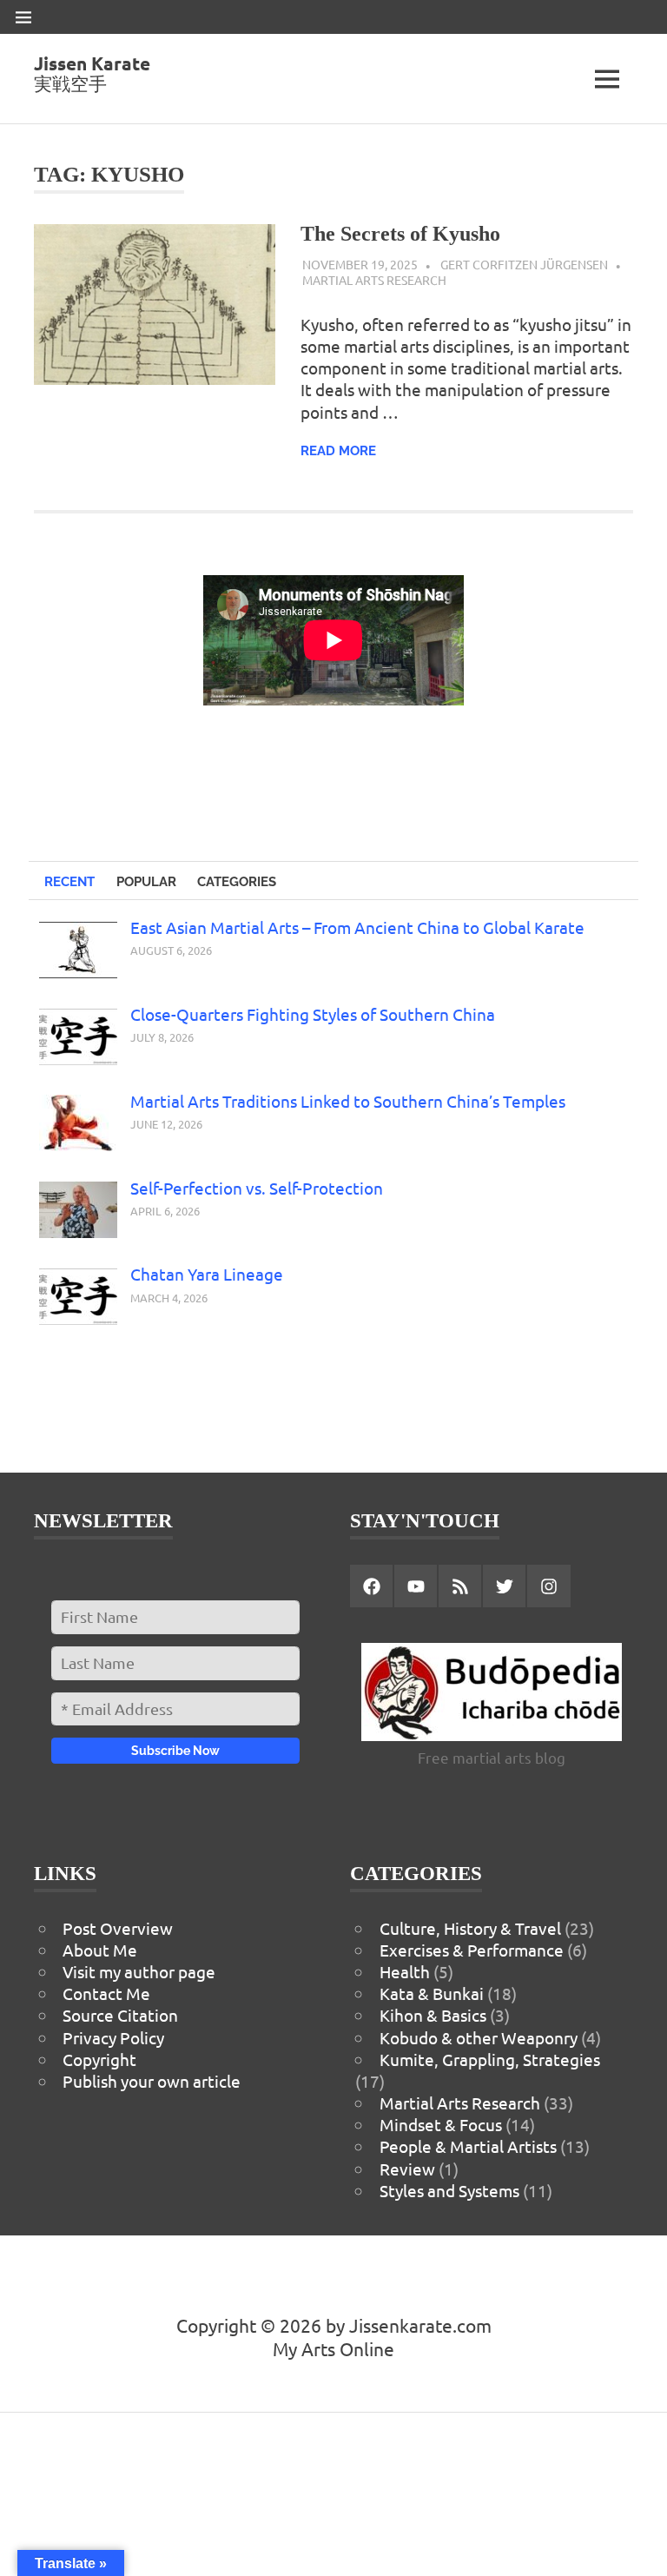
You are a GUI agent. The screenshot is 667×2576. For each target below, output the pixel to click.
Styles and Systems (449, 2190)
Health (405, 1971)
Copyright (99, 2059)
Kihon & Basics (433, 2015)
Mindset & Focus (441, 2124)
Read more (338, 451)
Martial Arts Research (374, 280)
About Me (100, 1950)
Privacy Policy (113, 2037)
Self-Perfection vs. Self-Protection (257, 1188)
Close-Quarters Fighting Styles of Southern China (313, 1014)
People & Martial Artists (468, 2146)
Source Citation (120, 2015)
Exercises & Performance (472, 1950)
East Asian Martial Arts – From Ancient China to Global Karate (357, 927)
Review (407, 2169)
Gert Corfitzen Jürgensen (524, 264)
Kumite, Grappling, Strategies (490, 2059)
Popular (146, 882)
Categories (237, 882)
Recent (69, 882)
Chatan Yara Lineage (207, 1274)
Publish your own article (152, 2081)
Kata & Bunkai (432, 1993)
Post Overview (118, 1928)
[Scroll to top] (635, 2544)
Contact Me (106, 1993)
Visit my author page (139, 1971)
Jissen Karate (92, 63)
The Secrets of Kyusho (400, 234)
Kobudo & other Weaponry (479, 2037)
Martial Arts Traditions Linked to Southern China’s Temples (348, 1101)
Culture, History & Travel (470, 1928)
